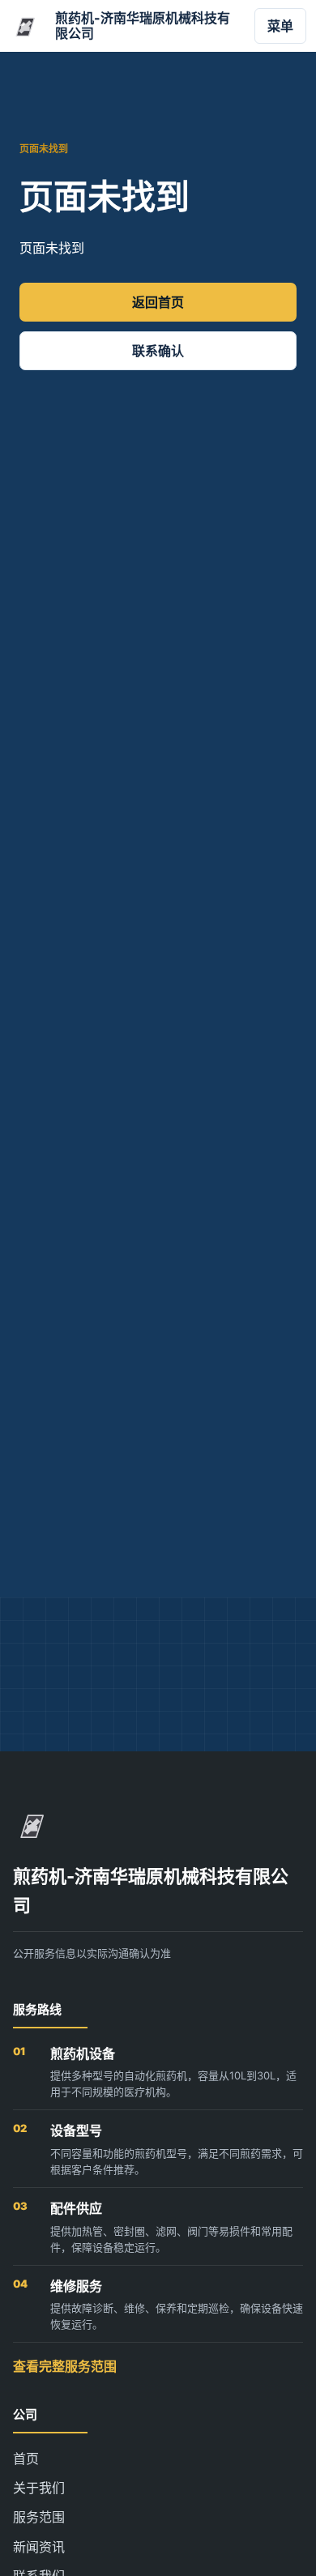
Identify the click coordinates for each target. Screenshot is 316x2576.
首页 (26, 2459)
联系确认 (158, 351)
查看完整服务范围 (65, 2366)
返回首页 (158, 302)
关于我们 (39, 2488)
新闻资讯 (39, 2547)
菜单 (280, 26)
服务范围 (39, 2517)
